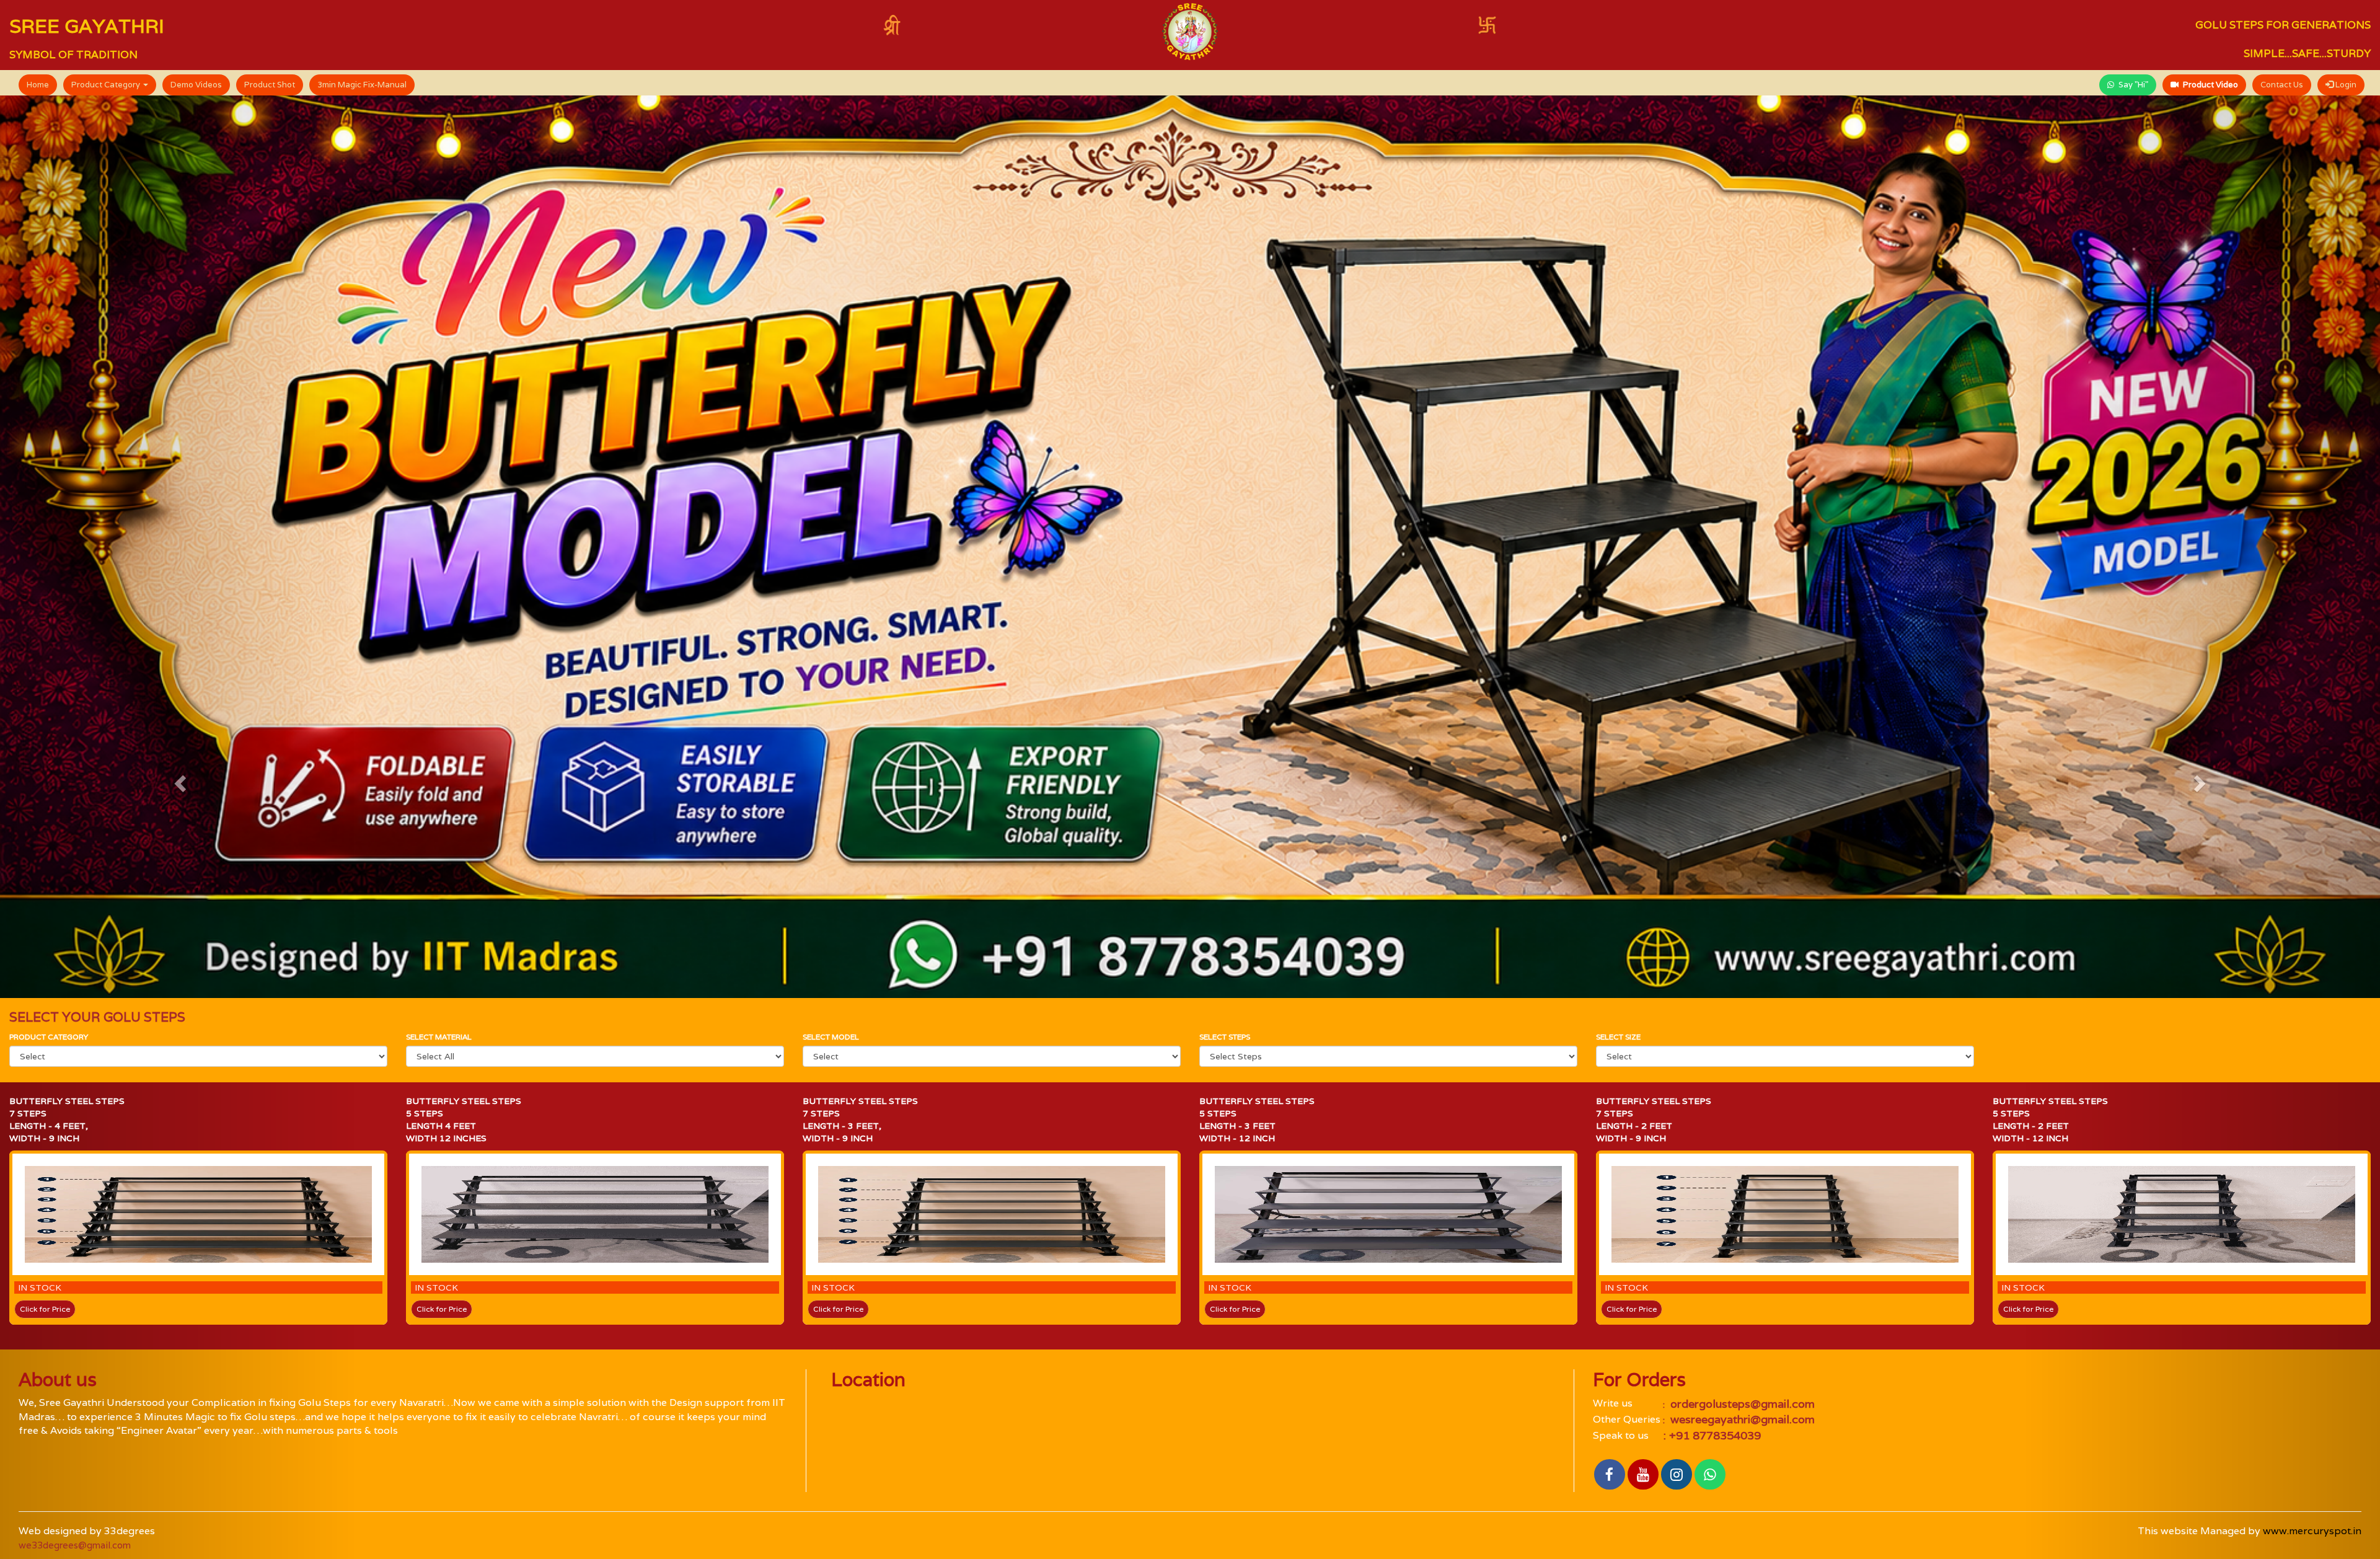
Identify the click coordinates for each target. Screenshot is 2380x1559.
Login (2345, 85)
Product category (49, 1037)
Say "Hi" (2132, 85)
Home (38, 85)
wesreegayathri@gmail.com (1741, 1419)
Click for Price (45, 1309)
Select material (439, 1037)
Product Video (2210, 85)
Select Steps (1225, 1037)
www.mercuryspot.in (2312, 1531)
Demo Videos (196, 85)
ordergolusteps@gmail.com (1741, 1404)
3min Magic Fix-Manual (362, 85)
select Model (831, 1037)
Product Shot (270, 85)
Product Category (107, 85)
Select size (1618, 1037)
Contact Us (2282, 85)
